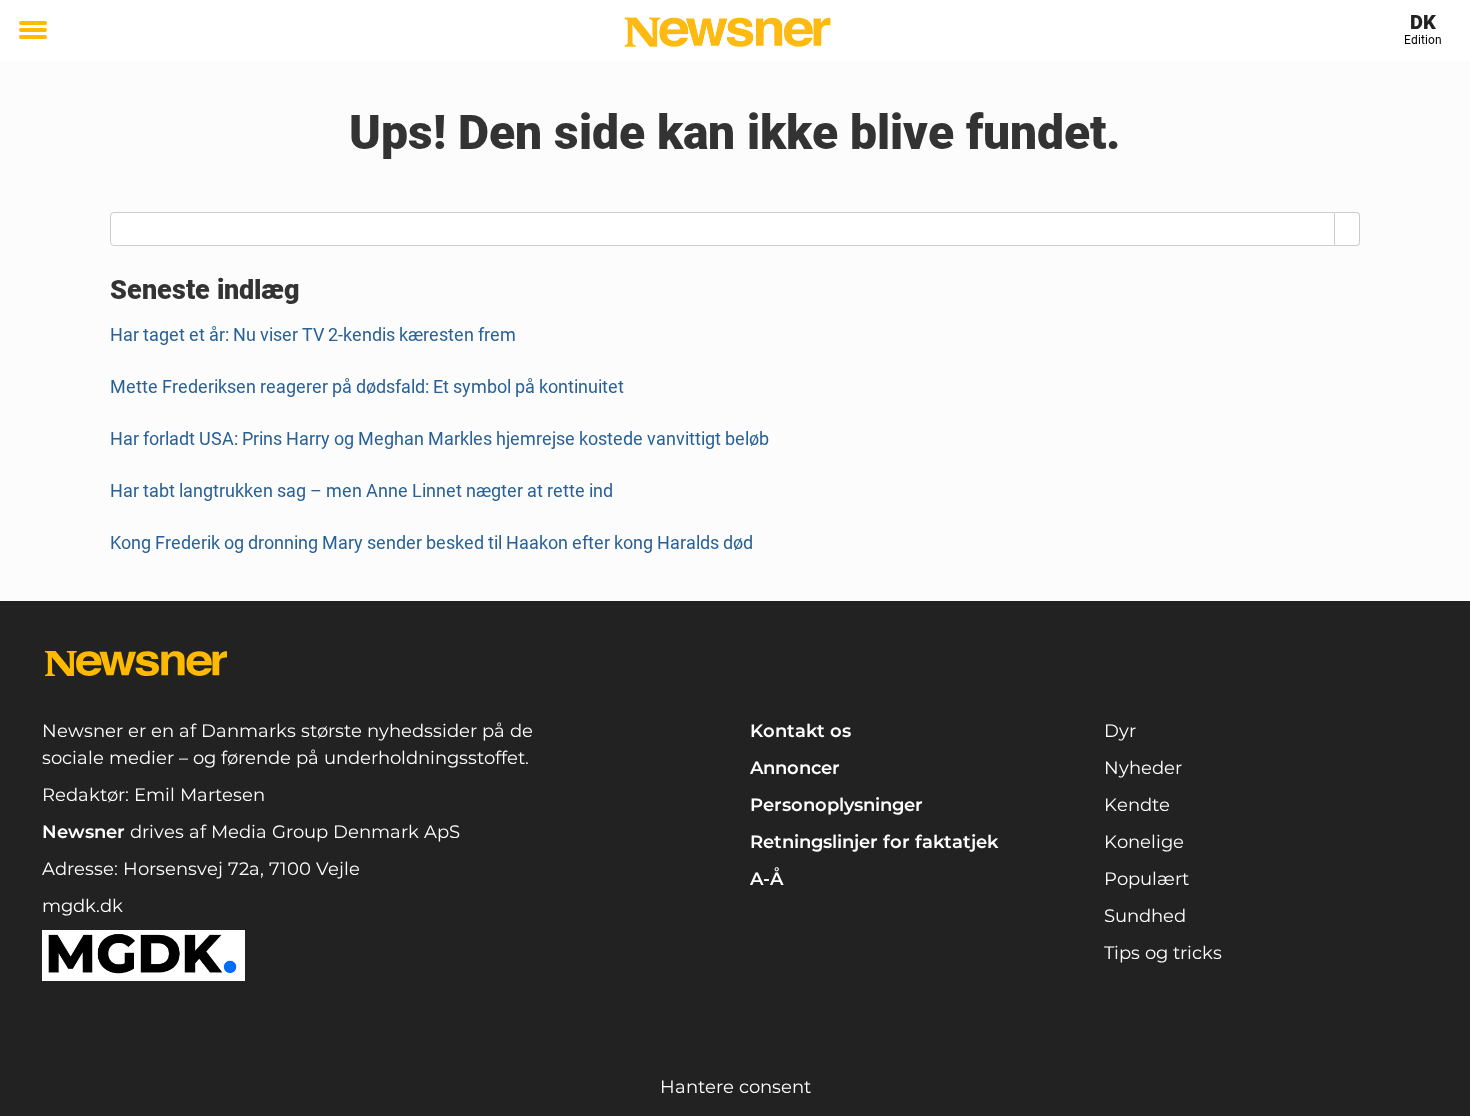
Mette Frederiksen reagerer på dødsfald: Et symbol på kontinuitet (367, 386)
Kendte (1137, 805)
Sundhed (1145, 916)
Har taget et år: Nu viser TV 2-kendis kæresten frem (313, 334)
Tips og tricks (1163, 953)
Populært (1146, 879)
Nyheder (1143, 768)
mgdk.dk (82, 906)
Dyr (1120, 731)
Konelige (1144, 842)
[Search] (1347, 229)
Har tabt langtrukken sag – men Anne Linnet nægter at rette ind (361, 490)
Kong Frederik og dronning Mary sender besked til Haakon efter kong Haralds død (431, 542)
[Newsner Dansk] (727, 32)
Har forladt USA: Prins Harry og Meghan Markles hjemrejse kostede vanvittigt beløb (439, 438)
